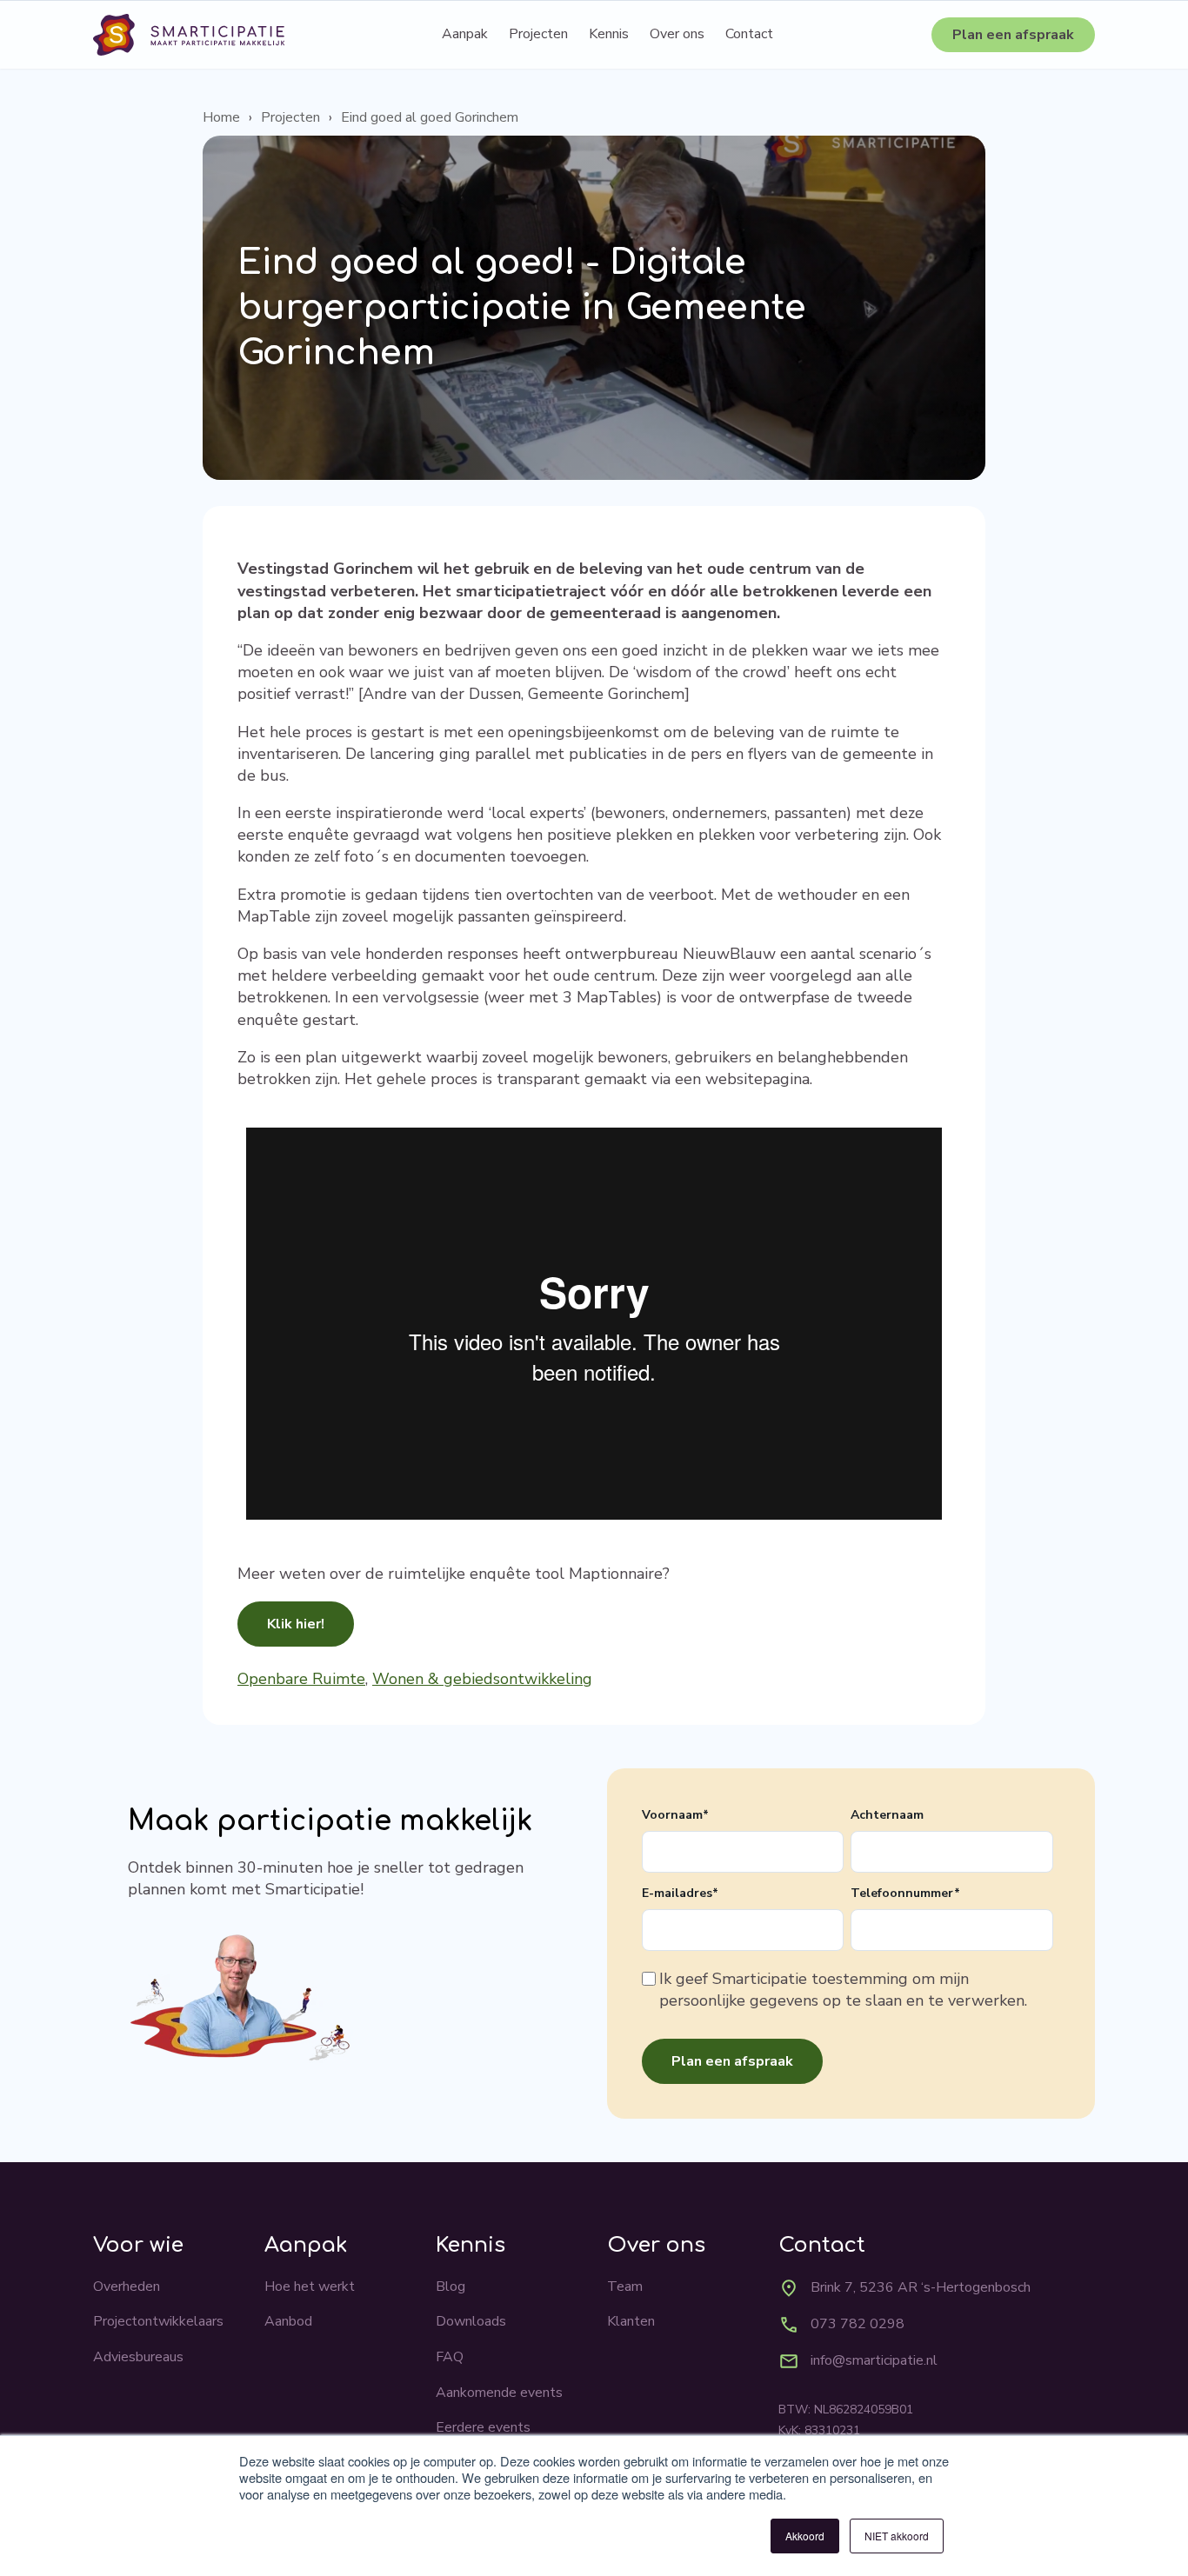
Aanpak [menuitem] (465, 34)
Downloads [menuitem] (471, 2321)
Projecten (290, 117)
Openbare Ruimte (301, 1679)
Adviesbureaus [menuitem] (138, 2357)
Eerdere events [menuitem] (483, 2427)
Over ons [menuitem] (677, 34)
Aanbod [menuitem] (288, 2321)
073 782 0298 (858, 2324)
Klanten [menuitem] (631, 2321)
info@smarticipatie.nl (874, 2360)
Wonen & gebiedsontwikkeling (482, 1679)
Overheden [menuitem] (127, 2286)
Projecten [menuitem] (538, 34)
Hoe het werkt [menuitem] (310, 2286)
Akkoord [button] (805, 2536)
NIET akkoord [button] (897, 2536)
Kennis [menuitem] (609, 34)
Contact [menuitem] (749, 34)
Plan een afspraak (1013, 35)
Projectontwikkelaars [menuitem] (158, 2321)
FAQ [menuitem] (450, 2357)
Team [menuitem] (625, 2286)
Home (221, 117)
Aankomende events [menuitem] (499, 2393)
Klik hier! (296, 1624)
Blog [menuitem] (451, 2286)
